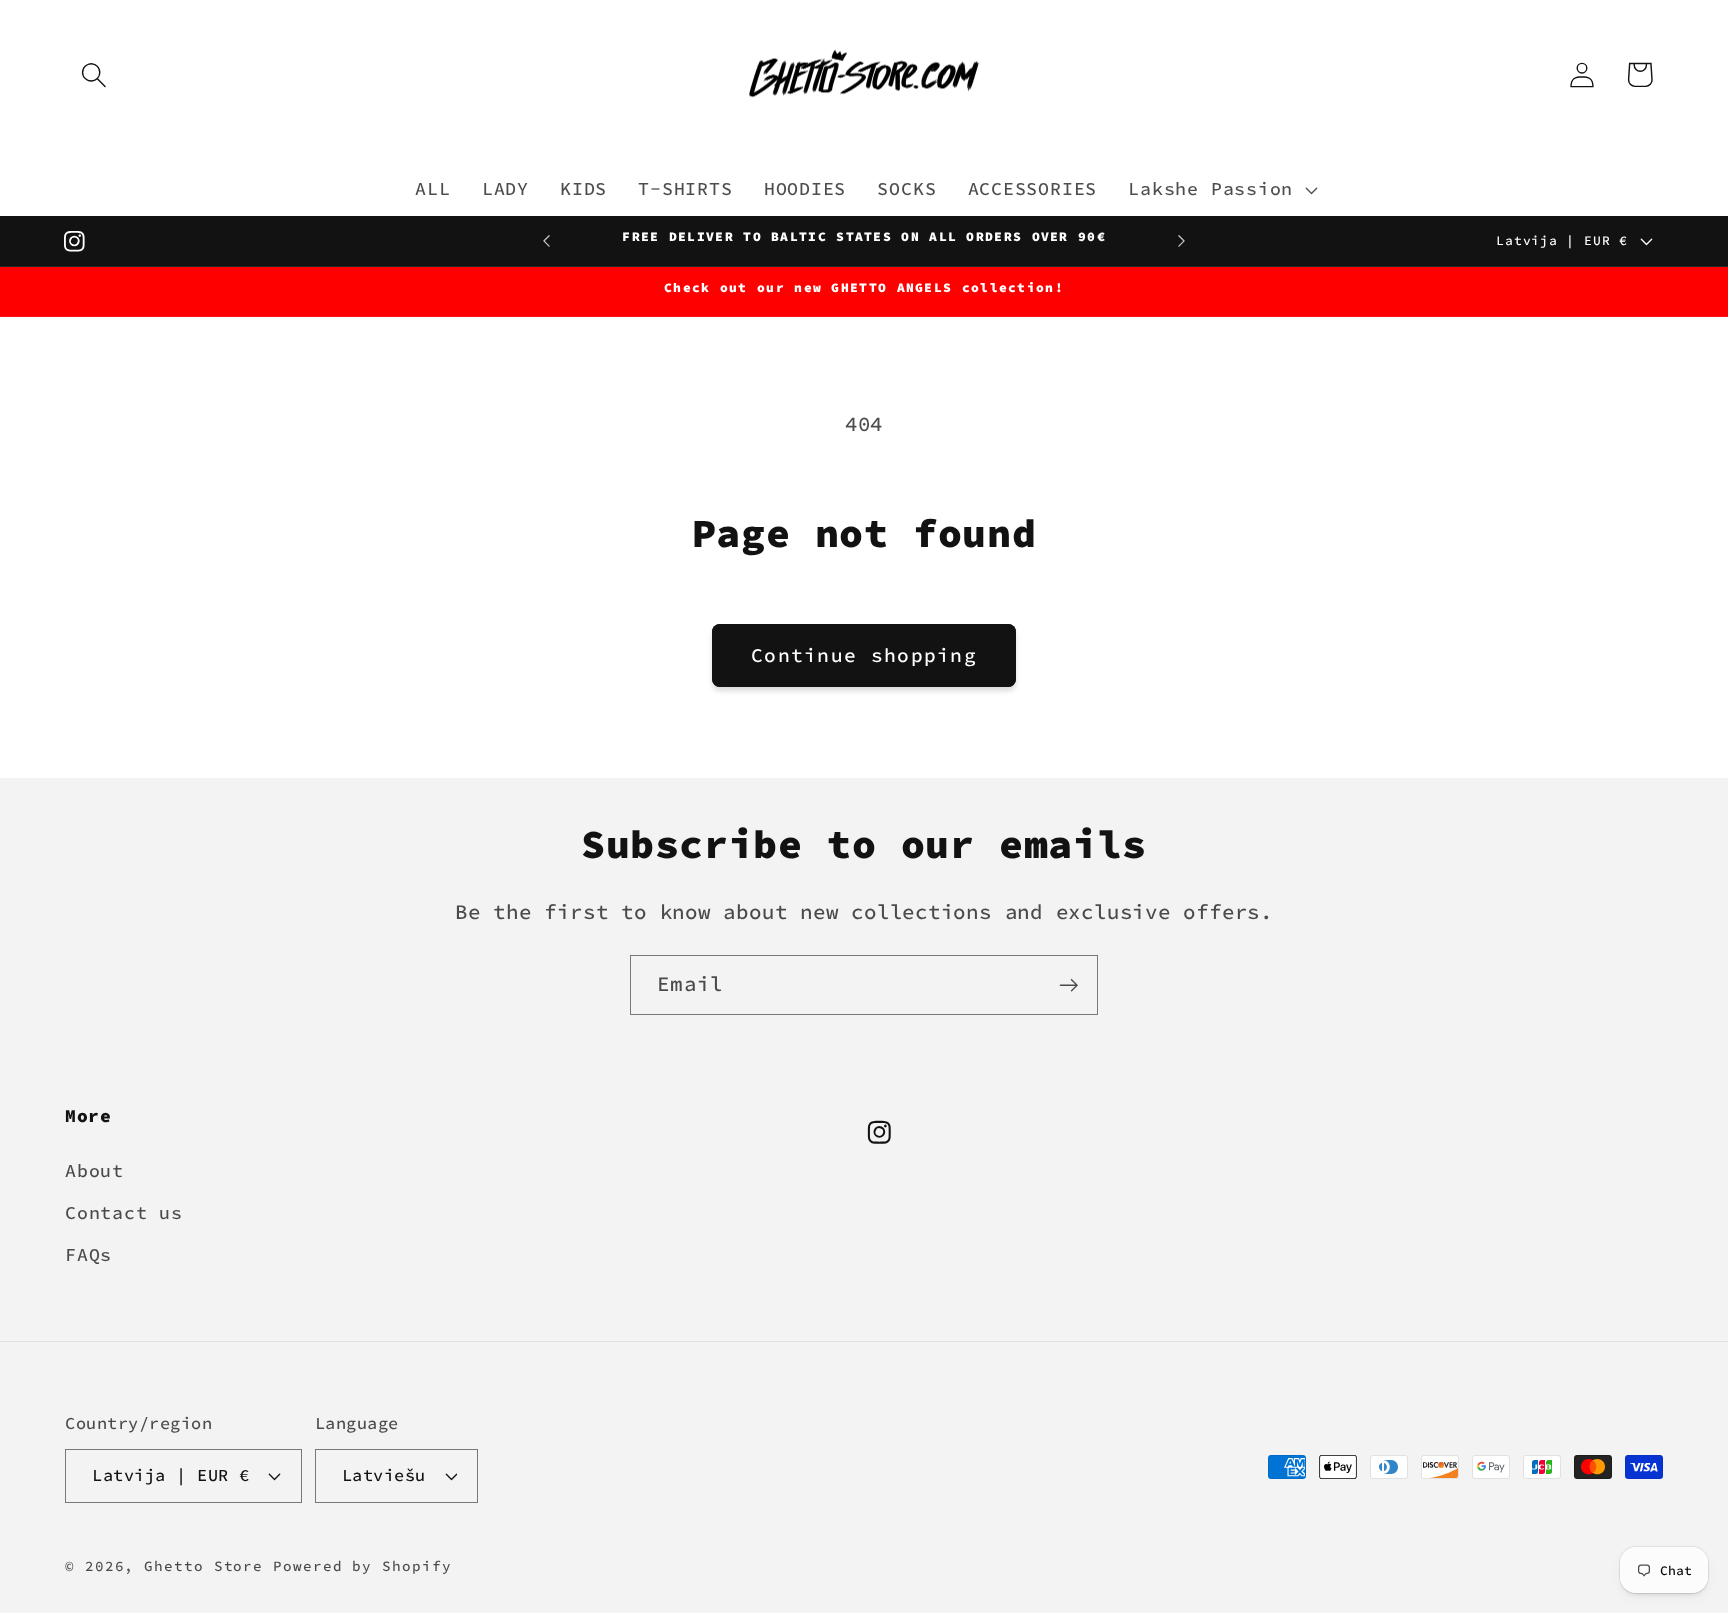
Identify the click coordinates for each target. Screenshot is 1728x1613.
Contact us (124, 1211)
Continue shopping (864, 655)
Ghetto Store (203, 1565)
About (94, 1169)
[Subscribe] (1068, 985)
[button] (93, 74)
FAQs (88, 1254)
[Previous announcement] (547, 240)
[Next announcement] (1181, 240)
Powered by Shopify (362, 1565)
